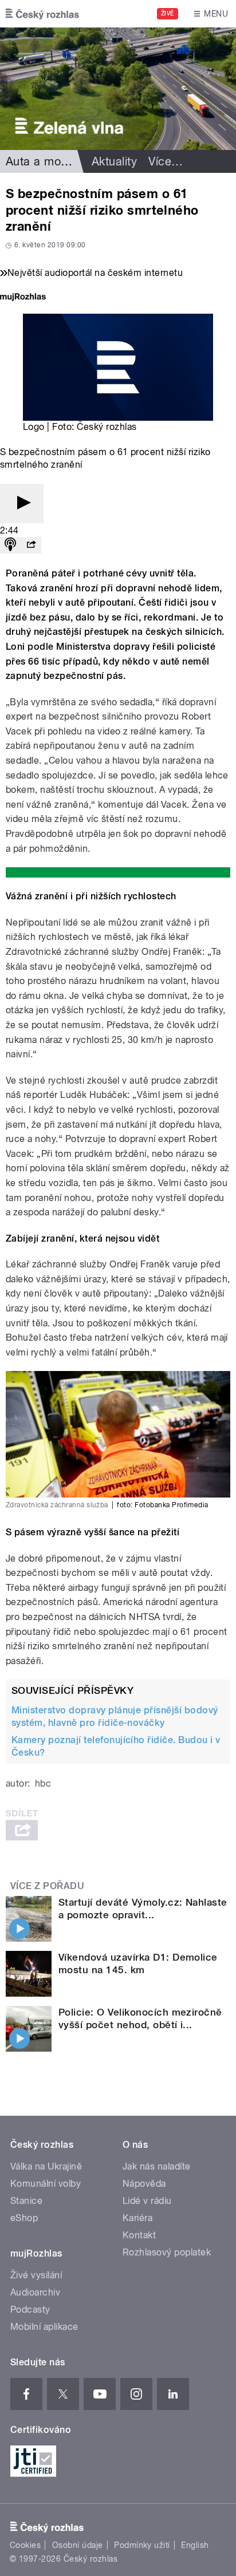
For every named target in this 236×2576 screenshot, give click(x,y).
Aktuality (114, 161)
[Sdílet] (31, 545)
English (195, 2545)
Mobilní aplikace (44, 2327)
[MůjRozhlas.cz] (23, 298)
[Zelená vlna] (118, 89)
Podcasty (30, 2310)
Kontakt (139, 2235)
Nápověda (144, 2184)
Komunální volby (46, 2184)
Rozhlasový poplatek (167, 2252)
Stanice (26, 2201)
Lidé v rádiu (147, 2201)
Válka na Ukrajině (46, 2166)
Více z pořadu (47, 1886)
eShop (24, 2218)
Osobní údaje (78, 2545)
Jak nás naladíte (157, 2166)
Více (166, 161)
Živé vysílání (36, 2275)
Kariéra (137, 2218)
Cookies (25, 2545)
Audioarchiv (35, 2292)
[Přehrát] (22, 503)
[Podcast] (10, 545)
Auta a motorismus (56, 161)
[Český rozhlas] (42, 14)
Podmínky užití (142, 2545)
